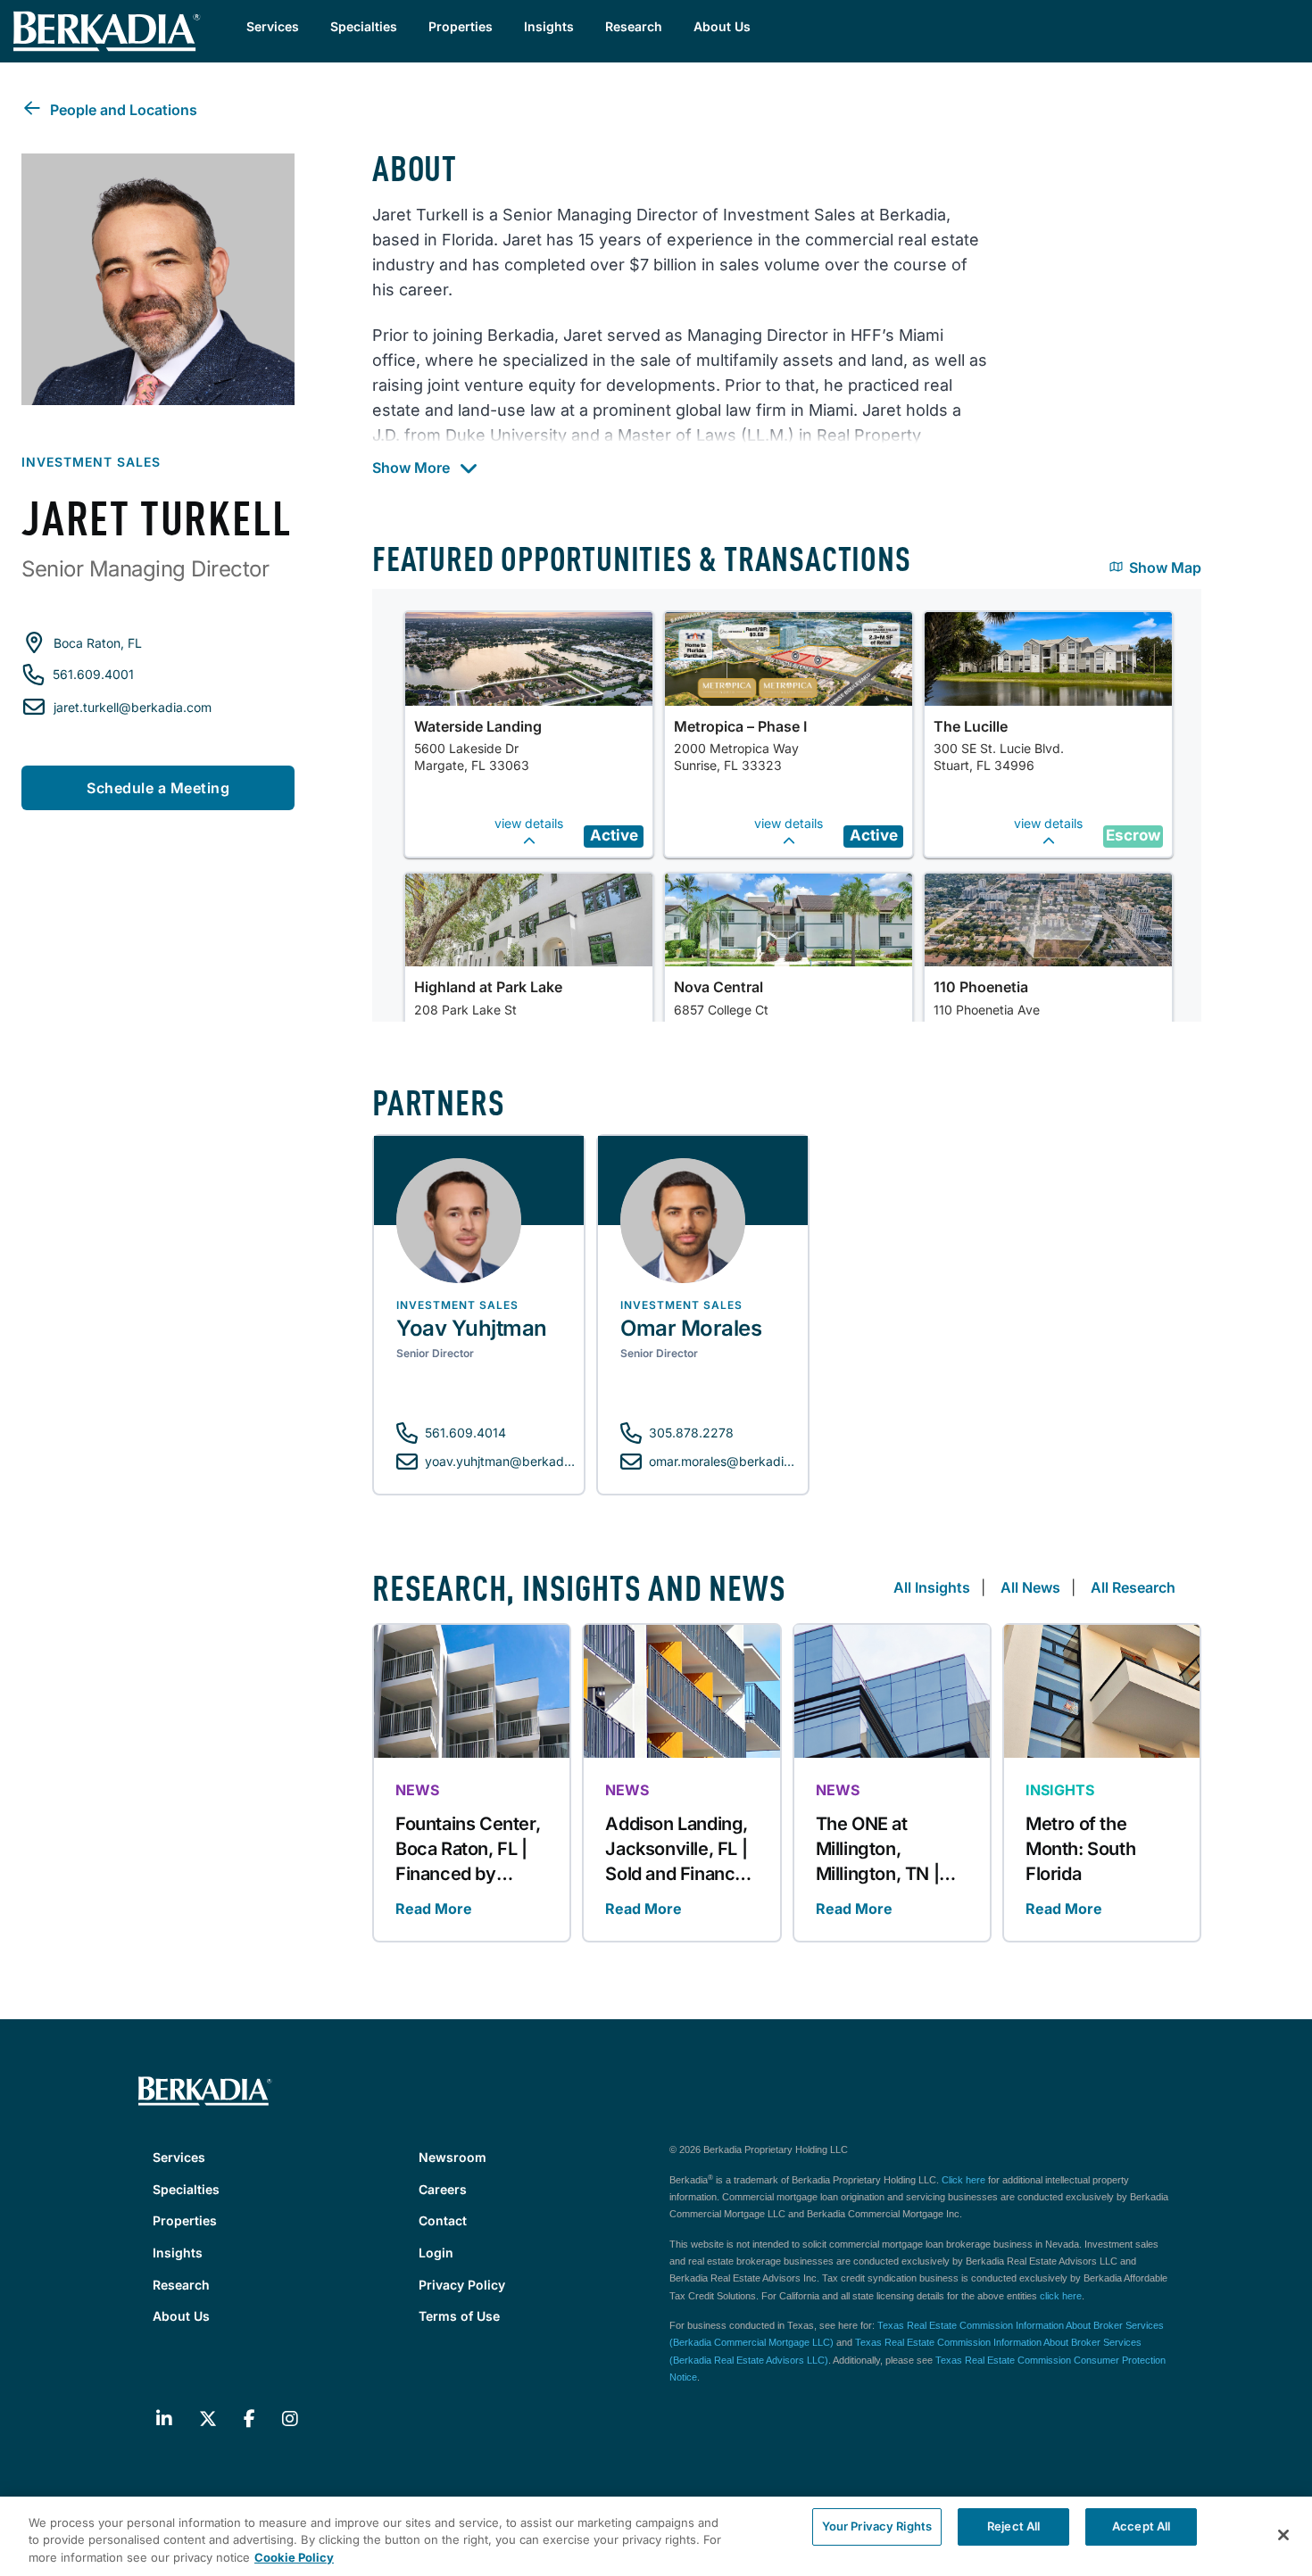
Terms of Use (459, 2316)
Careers (443, 2189)
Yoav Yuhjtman (472, 1328)
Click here (963, 2180)
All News (1030, 1587)
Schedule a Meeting (158, 788)
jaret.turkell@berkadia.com (133, 707)
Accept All (1141, 2526)
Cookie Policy (294, 2557)
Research (634, 26)
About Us (722, 26)
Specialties (364, 26)
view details (529, 823)
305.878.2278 (691, 1433)
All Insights (932, 1587)
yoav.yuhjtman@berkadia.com (514, 1461)
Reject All (1013, 2526)
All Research (1133, 1587)
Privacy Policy (462, 2285)
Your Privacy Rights (877, 2526)
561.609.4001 (93, 674)
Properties (461, 26)
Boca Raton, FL (98, 643)
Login (436, 2253)
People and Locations (124, 110)
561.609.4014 (465, 1433)
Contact (443, 2220)
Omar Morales (691, 1328)
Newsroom (453, 2157)
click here (1061, 2296)
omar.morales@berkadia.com (734, 1461)
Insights (549, 26)
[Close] (1283, 2535)
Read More (434, 1909)
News (417, 1790)
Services (273, 26)
